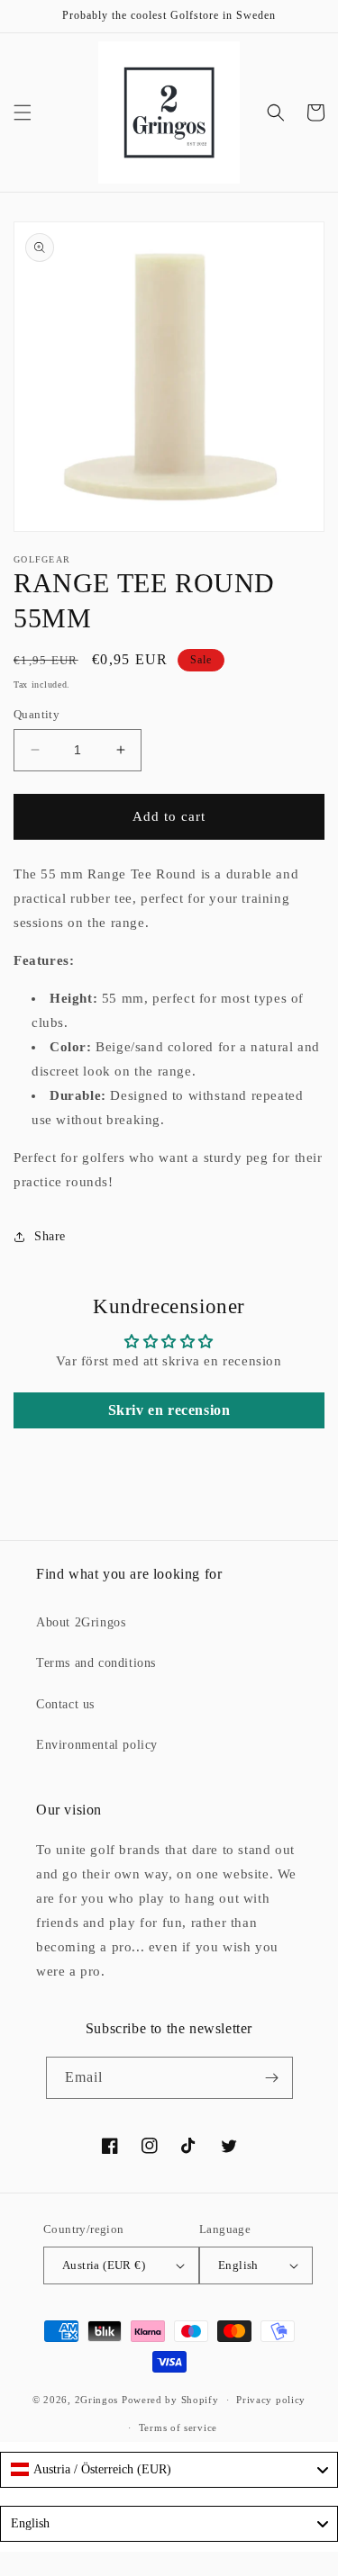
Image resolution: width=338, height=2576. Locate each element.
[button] (23, 113)
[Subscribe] (272, 2078)
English (238, 2265)
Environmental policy (97, 1745)
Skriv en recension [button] (169, 1410)
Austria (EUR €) (104, 2265)
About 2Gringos (81, 1622)
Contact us (65, 1704)
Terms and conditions (96, 1663)
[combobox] (169, 2470)
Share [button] (50, 1236)
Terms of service (178, 2427)
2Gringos (97, 2400)
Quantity (37, 714)
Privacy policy (271, 2400)
